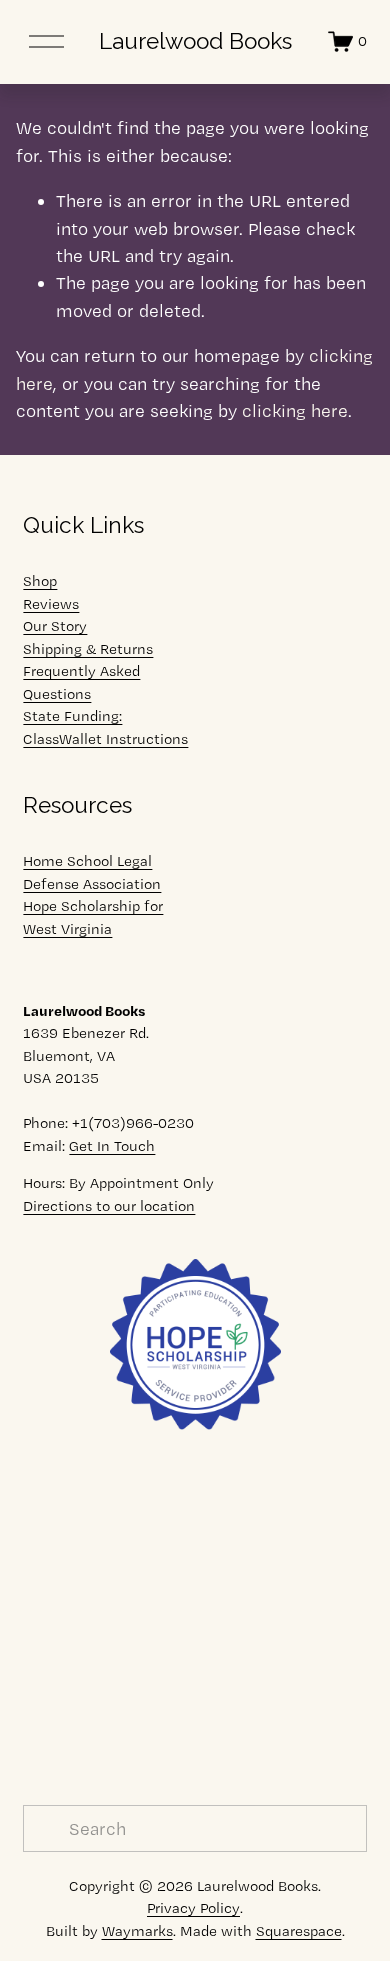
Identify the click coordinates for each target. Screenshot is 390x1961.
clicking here (295, 410)
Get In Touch (112, 1146)
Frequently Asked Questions (81, 682)
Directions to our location (109, 1206)
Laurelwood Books (195, 41)
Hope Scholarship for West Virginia (93, 917)
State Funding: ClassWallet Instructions (105, 727)
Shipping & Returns (88, 649)
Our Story (55, 626)
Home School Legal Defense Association (92, 872)
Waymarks (137, 1931)
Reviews (51, 604)
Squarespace (299, 1931)
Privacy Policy (193, 1908)
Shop (40, 581)
